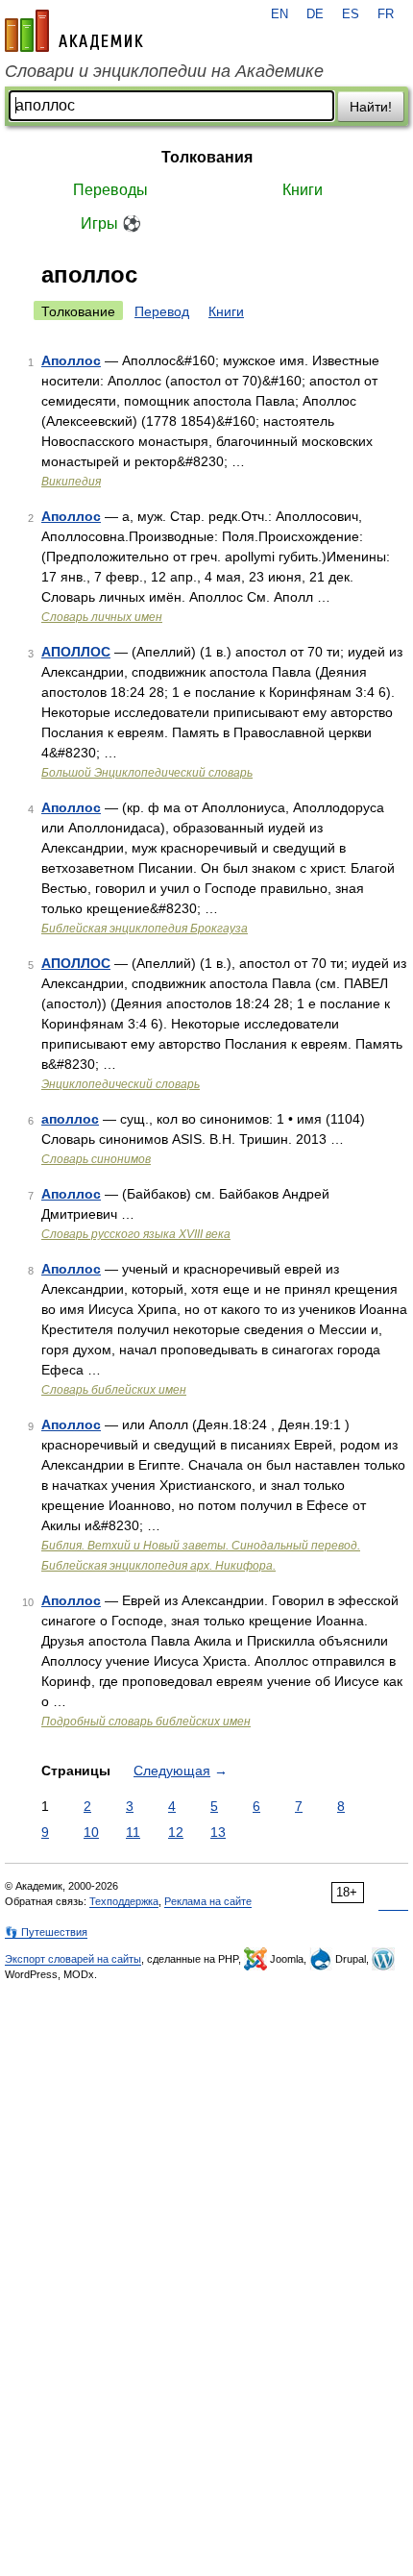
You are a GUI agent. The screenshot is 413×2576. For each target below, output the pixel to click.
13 (218, 1832)
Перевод (162, 311)
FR (386, 14)
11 (133, 1832)
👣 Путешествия (46, 1932)
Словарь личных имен (102, 617)
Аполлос (71, 360)
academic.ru (74, 31)
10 (91, 1832)
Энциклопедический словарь (121, 1084)
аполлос (70, 1119)
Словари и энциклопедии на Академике (164, 71)
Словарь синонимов (96, 1159)
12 (176, 1832)
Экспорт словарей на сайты (73, 1959)
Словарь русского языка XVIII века (136, 1234)
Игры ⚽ (111, 223)
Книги (303, 190)
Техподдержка (124, 1901)
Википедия (71, 482)
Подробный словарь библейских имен (146, 1721)
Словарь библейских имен (114, 1390)
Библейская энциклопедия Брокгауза (145, 929)
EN (279, 14)
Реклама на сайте (208, 1901)
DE (315, 14)
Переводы (110, 190)
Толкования (207, 157)
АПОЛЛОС (76, 652)
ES (351, 14)
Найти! (371, 107)
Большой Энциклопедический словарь (147, 773)
